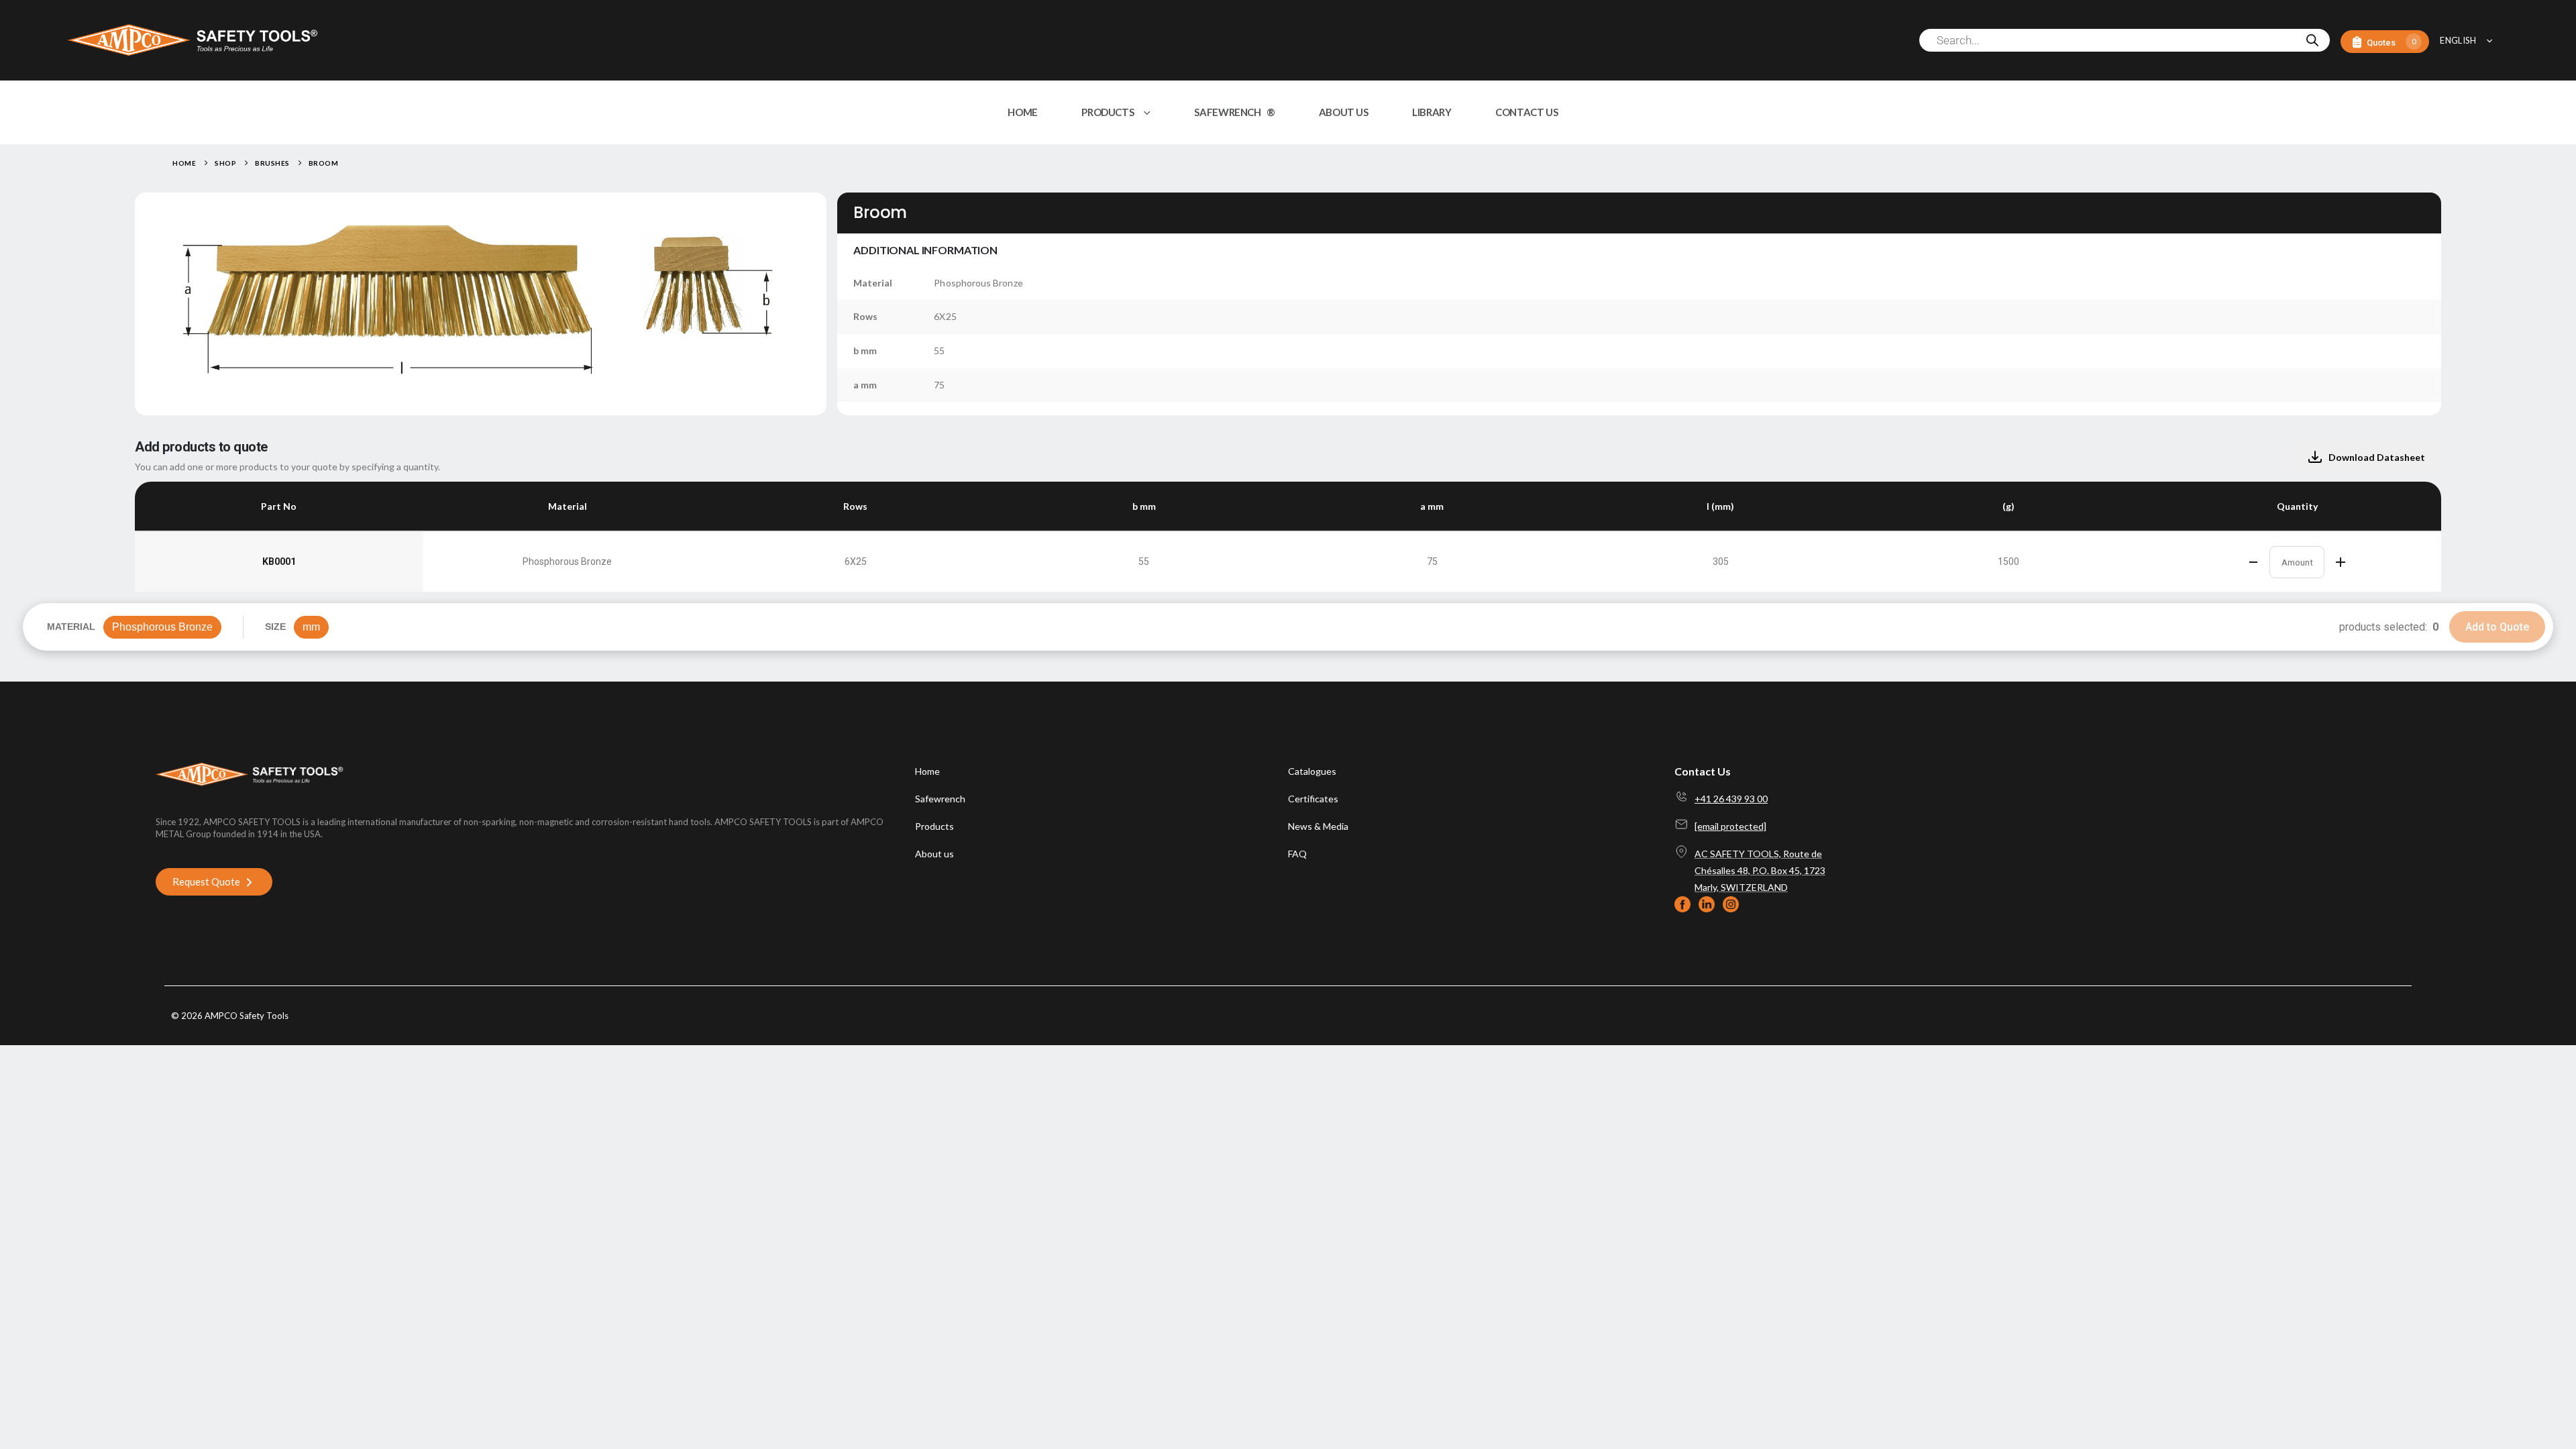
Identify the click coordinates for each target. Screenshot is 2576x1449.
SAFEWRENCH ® (1234, 112)
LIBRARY (1432, 112)
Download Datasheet (2377, 457)
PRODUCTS (1108, 112)
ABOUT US (1344, 112)
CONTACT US (1526, 112)
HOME (1023, 112)
